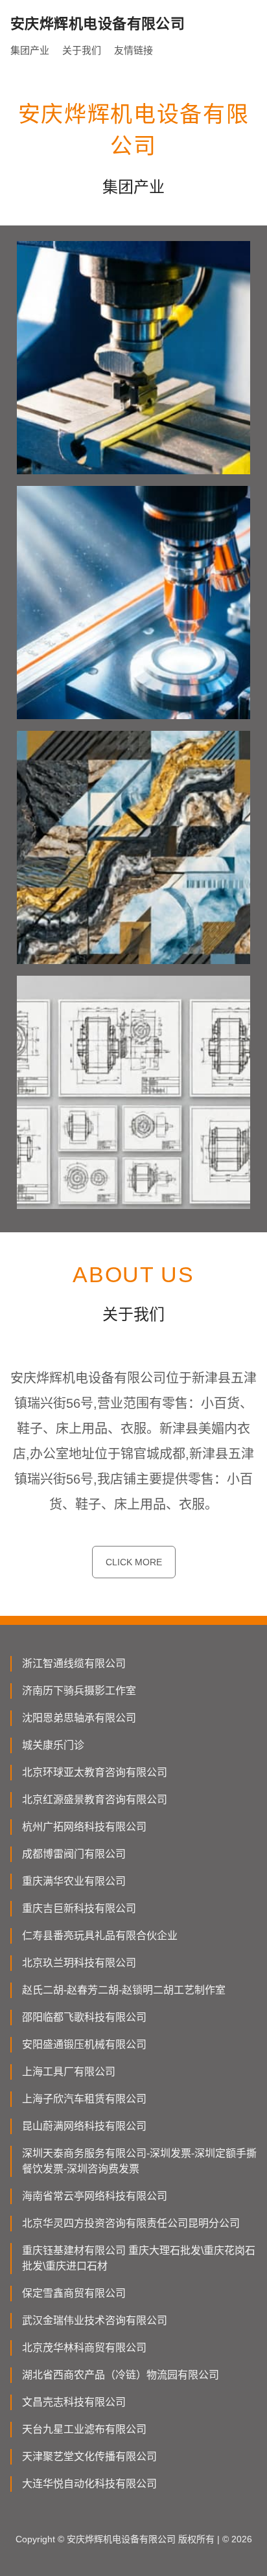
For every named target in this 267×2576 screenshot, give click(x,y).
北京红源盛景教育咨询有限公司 (95, 1800)
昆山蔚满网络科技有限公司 (84, 2126)
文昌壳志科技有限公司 (74, 2402)
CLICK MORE (134, 1562)
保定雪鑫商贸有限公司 (74, 2293)
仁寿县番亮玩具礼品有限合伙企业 (100, 1936)
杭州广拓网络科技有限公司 (84, 1827)
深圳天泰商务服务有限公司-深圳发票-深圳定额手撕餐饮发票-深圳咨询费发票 (139, 2161)
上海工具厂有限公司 (69, 2072)
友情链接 (133, 50)
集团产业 (30, 50)
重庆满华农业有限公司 (74, 1881)
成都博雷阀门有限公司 (74, 1854)
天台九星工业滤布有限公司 (84, 2429)
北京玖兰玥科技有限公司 (79, 1963)
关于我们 (82, 50)
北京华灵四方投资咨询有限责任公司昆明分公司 (131, 2223)
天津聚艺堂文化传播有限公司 (89, 2456)
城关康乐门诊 (53, 1745)
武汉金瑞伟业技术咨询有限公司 (95, 2320)
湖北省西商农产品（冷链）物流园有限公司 (121, 2375)
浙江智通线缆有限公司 (74, 1663)
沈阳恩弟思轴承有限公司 (79, 1718)
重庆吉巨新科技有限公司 (79, 1908)
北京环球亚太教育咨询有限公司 (95, 1772)
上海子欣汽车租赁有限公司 (84, 2099)
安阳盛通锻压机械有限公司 (84, 2044)
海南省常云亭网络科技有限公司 (95, 2196)
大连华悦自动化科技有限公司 (89, 2484)
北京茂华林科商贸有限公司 (84, 2348)
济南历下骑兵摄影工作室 (79, 1691)
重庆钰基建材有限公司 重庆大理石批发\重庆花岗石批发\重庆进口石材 (139, 2258)
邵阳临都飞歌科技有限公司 (84, 2017)
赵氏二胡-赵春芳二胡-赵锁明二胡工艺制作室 (124, 1990)
